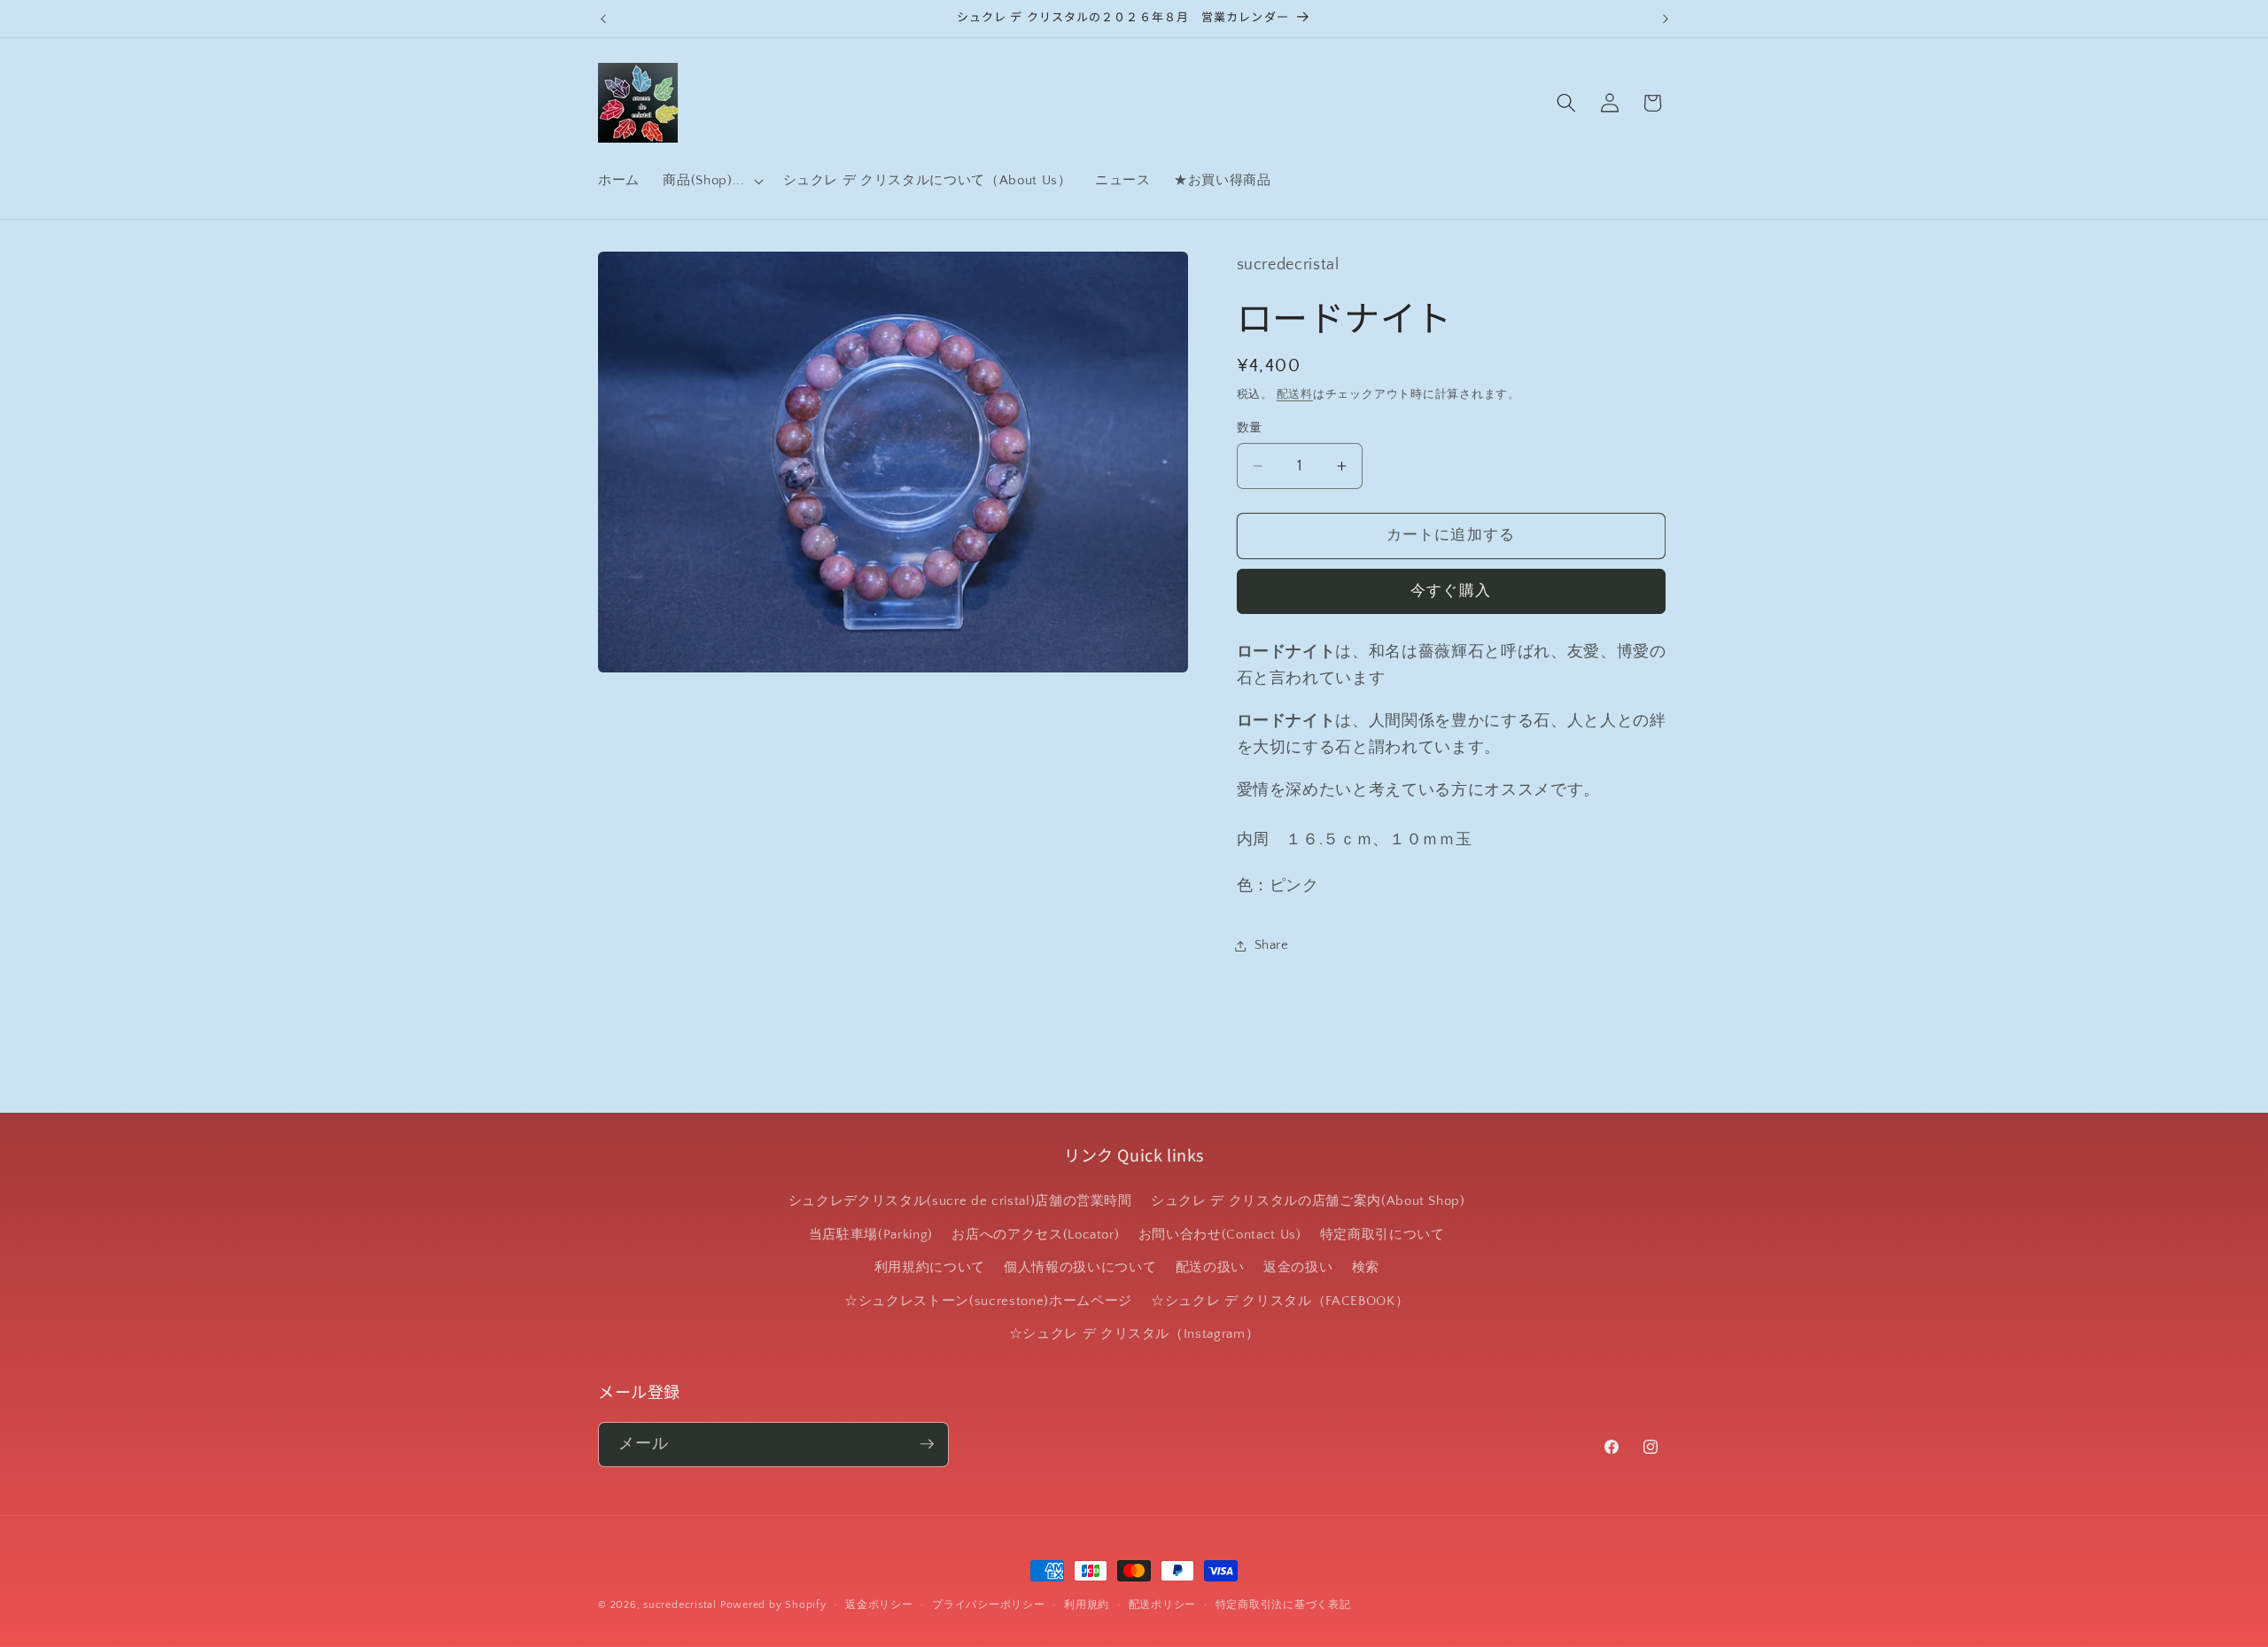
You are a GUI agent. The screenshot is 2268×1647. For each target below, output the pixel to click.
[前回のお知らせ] (603, 19)
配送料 (1295, 394)
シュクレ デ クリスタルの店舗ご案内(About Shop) (1308, 1201)
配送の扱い (1210, 1267)
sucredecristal (680, 1605)
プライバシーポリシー (989, 1605)
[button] (711, 181)
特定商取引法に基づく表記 (1283, 1605)
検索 (1366, 1267)
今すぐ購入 (1451, 591)
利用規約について (930, 1267)
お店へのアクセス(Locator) (1035, 1235)
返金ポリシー (879, 1605)
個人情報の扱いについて (1080, 1267)
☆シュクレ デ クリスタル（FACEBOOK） (1280, 1301)
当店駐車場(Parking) (871, 1235)
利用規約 (1087, 1605)
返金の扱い (1298, 1267)
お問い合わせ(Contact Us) (1220, 1235)
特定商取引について (1383, 1235)
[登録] (927, 1444)
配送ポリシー (1163, 1605)
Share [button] (1272, 945)
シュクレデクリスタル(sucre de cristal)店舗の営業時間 (960, 1201)
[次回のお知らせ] (1666, 19)
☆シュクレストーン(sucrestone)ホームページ (988, 1301)
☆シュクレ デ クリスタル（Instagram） (1134, 1334)
